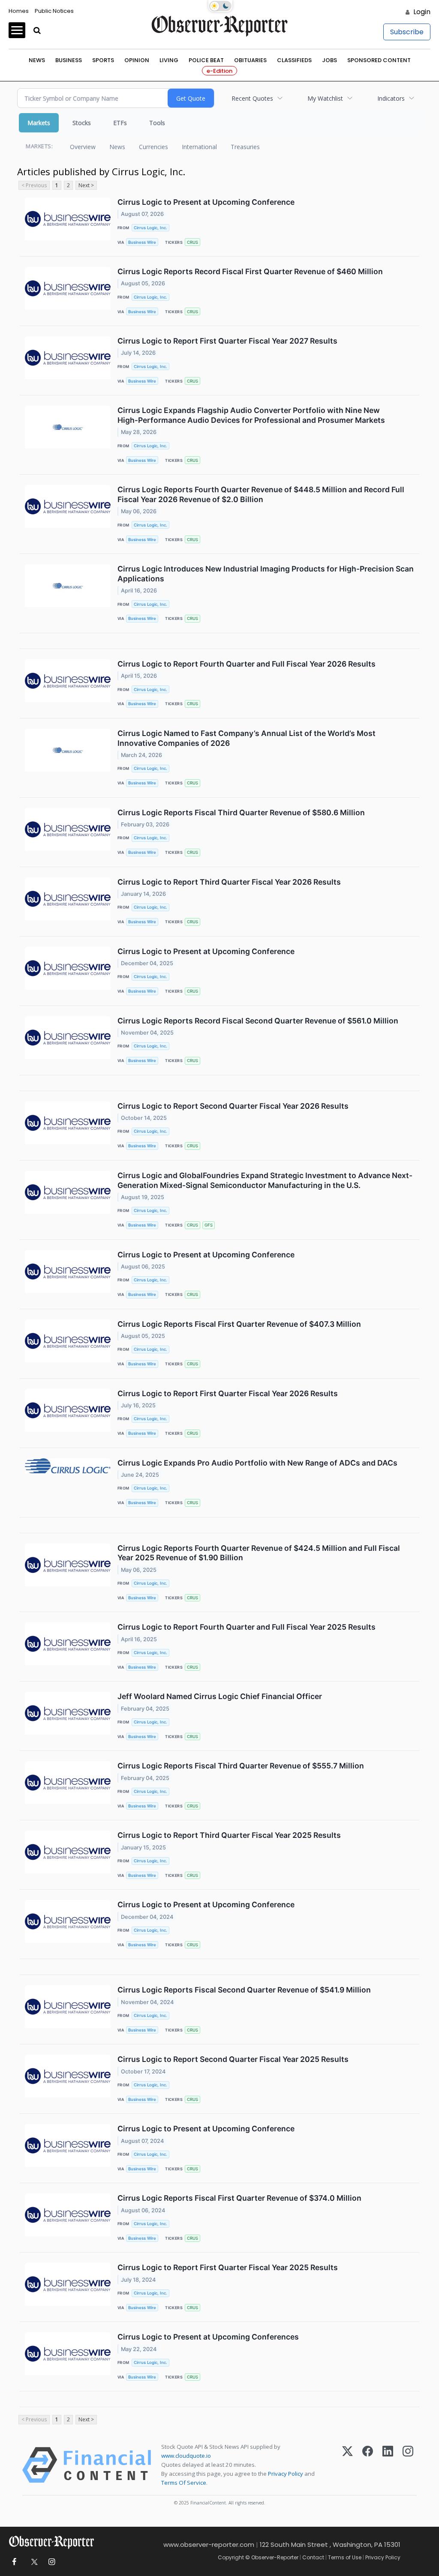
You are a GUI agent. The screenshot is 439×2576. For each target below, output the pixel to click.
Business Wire (142, 242)
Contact (313, 2557)
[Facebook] (368, 2465)
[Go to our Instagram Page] (52, 2562)
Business (69, 60)
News (37, 60)
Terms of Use (345, 2557)
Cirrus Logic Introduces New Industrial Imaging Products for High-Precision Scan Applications (266, 574)
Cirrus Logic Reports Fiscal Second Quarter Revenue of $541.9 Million (244, 1990)
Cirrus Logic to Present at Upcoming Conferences (208, 2337)
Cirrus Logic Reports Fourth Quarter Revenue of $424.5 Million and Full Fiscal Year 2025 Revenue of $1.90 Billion (259, 1553)
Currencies (153, 147)
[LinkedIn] (388, 2465)
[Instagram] (408, 2465)
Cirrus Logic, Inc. (150, 228)
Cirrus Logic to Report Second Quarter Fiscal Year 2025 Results (233, 2059)
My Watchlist (325, 98)
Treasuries (245, 147)
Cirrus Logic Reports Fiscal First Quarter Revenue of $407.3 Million (239, 1324)
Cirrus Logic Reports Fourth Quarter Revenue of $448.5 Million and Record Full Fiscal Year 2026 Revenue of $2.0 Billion (261, 494)
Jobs (329, 60)
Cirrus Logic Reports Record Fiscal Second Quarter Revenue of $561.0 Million (258, 1021)
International (199, 147)
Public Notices (54, 11)
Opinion (137, 60)
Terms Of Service (184, 2483)
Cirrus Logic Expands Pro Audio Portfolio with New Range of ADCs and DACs (257, 1463)
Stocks (82, 123)
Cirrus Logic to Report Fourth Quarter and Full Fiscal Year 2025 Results (247, 1627)
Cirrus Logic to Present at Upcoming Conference (206, 202)
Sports (103, 60)
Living (169, 60)
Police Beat (206, 60)
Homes (19, 11)
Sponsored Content (379, 60)
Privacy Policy (286, 2474)
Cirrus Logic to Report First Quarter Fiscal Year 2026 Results (228, 1393)
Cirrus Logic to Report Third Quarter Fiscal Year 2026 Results (229, 882)
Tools (157, 123)
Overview (83, 147)
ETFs (120, 123)
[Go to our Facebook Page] (14, 2562)
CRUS (192, 242)
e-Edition (219, 71)
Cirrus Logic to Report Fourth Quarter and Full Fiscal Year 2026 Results (247, 664)
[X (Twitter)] (347, 2465)
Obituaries (250, 60)
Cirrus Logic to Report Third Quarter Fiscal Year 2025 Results (229, 1835)
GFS (209, 1225)
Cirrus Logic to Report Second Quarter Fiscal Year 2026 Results (233, 1106)
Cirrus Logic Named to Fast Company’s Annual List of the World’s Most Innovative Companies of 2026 (247, 738)
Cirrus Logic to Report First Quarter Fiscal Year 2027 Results (227, 341)
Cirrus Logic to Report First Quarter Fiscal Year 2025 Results (228, 2267)
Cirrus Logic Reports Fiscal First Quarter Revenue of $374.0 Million (239, 2198)
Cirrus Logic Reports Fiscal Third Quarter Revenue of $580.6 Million (241, 812)
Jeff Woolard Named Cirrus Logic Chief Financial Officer (220, 1696)
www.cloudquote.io (186, 2456)
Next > (86, 185)
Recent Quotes (252, 98)
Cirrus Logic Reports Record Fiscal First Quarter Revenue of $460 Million (250, 271)
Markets (39, 123)
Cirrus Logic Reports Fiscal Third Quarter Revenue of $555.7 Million (241, 1766)
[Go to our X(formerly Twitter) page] (33, 2562)
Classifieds (294, 60)
